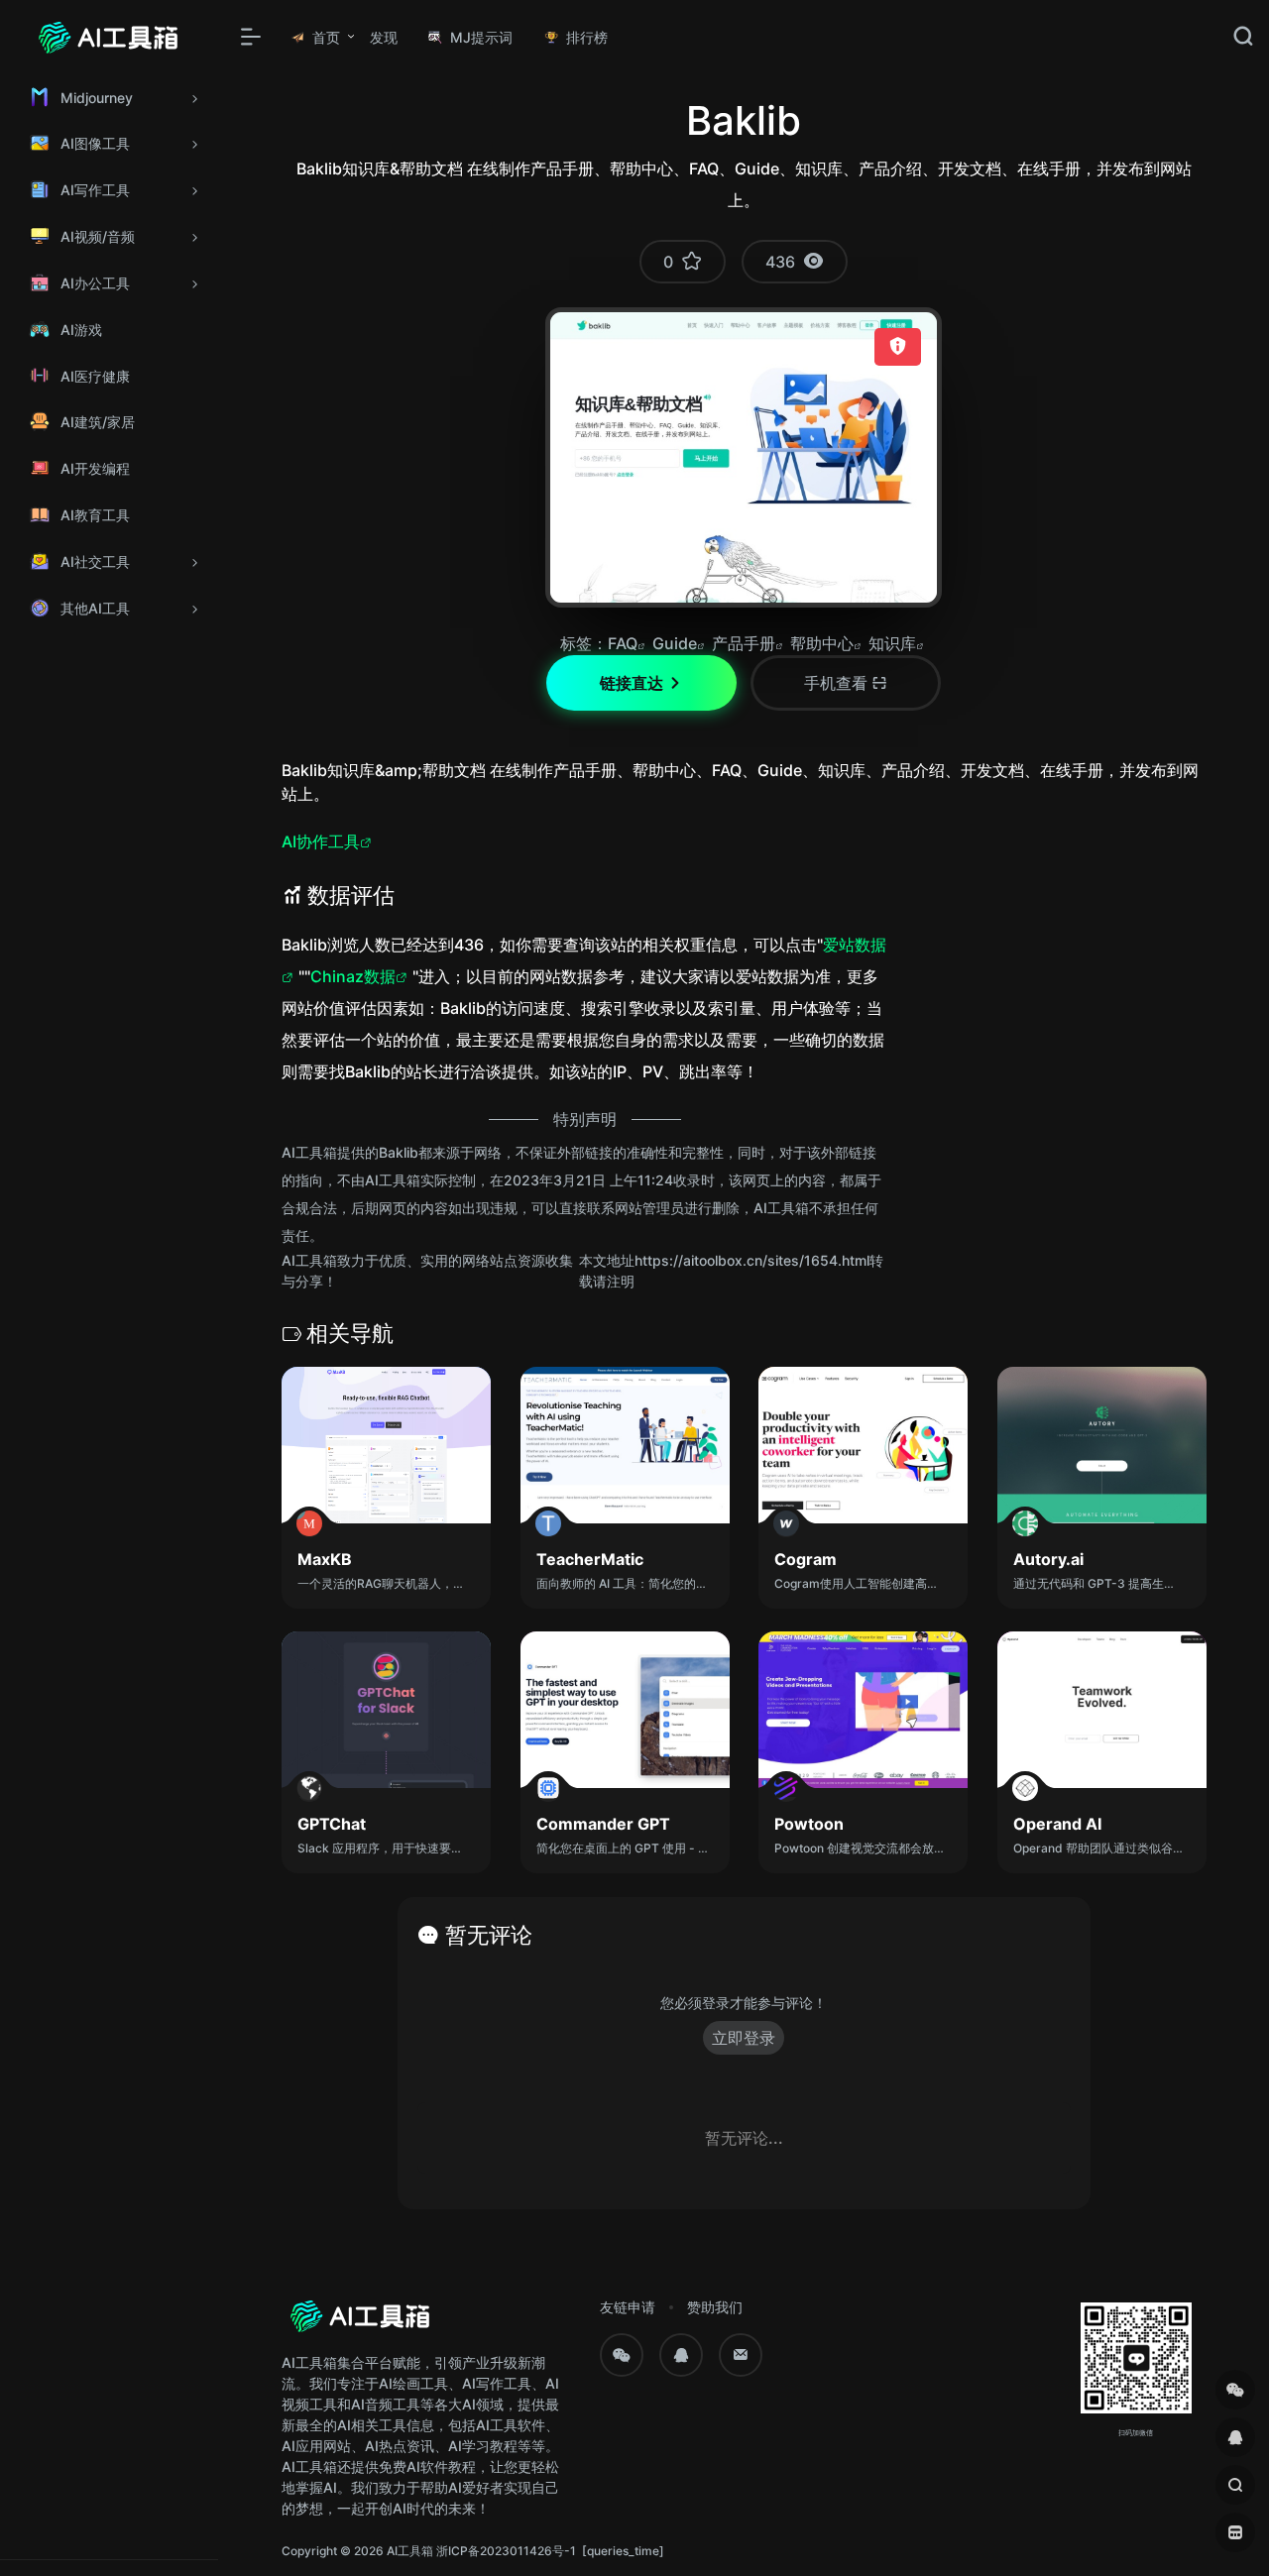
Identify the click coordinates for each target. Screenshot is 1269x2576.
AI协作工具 (321, 841)
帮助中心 (822, 643)
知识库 (892, 643)
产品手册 (744, 643)
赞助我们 (715, 2307)
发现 (384, 37)
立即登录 (744, 2038)
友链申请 (628, 2307)
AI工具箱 (410, 2551)
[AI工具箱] (361, 2323)
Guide (675, 643)
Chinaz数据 (353, 976)
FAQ (623, 643)
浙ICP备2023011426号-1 (506, 2551)
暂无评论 (489, 1935)
